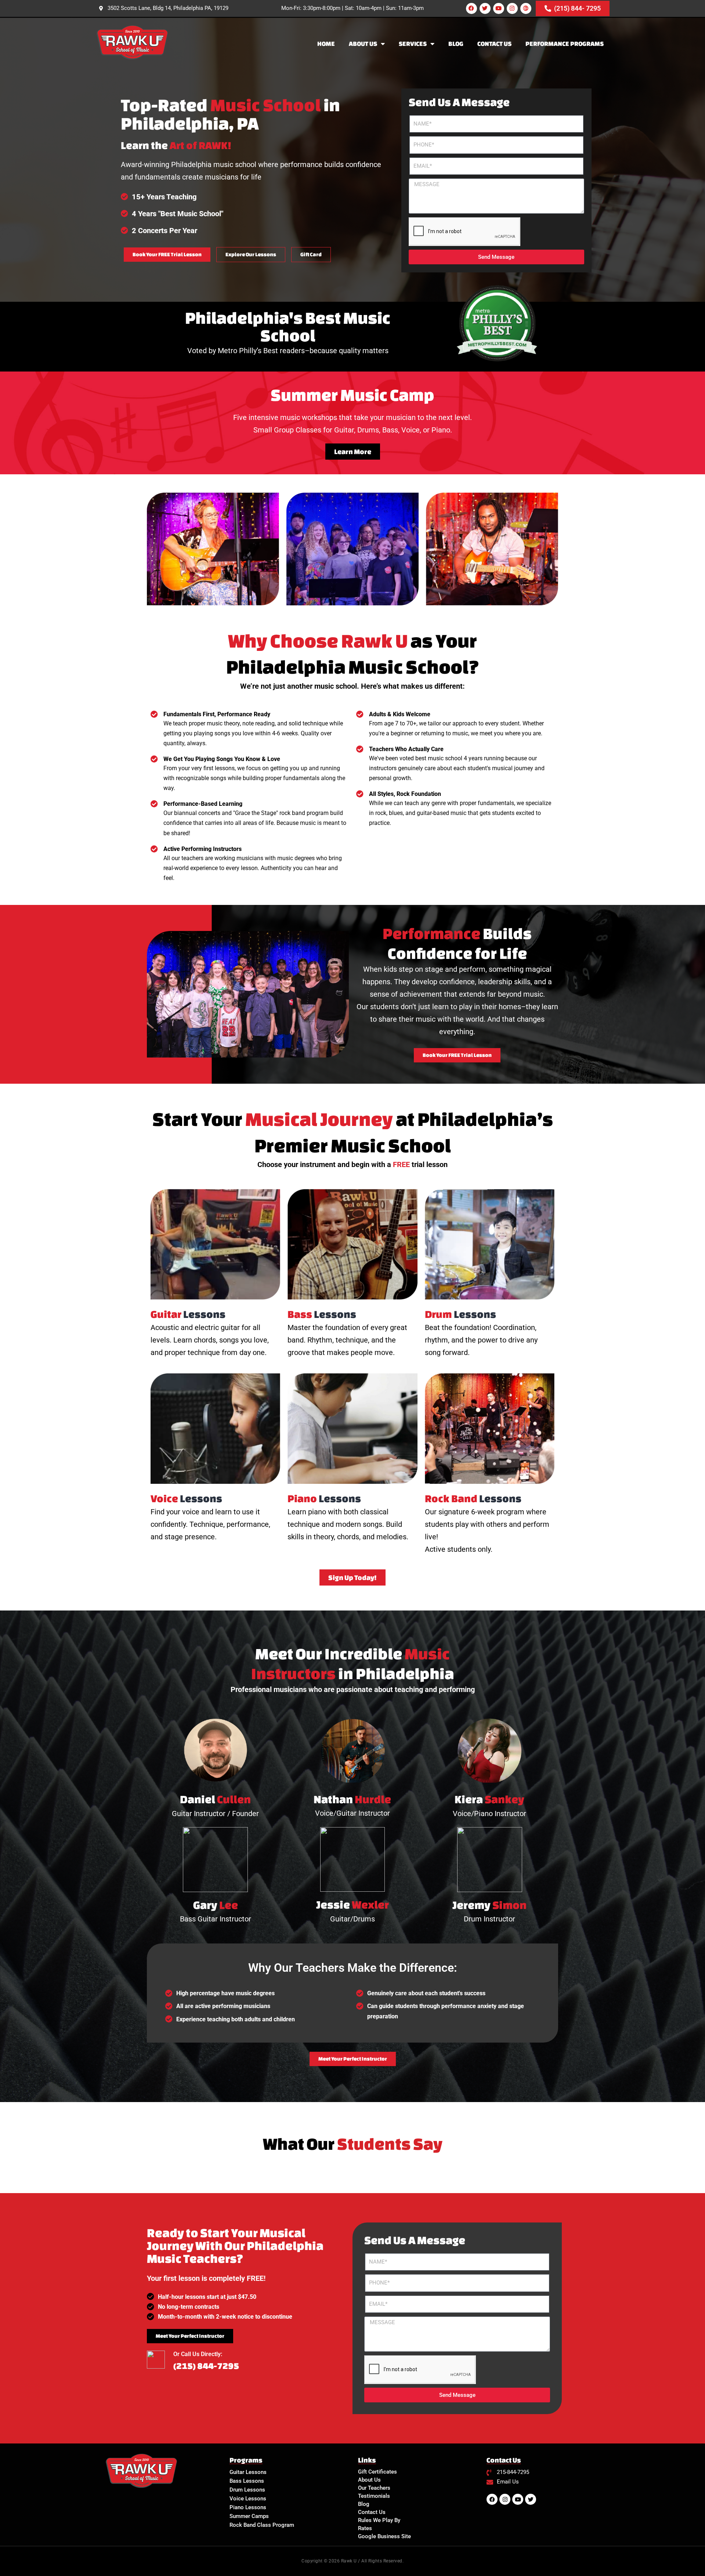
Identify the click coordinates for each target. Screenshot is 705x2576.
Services (413, 44)
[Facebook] (471, 8)
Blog (456, 44)
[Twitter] (485, 8)
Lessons (188, 1314)
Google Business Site (384, 2536)
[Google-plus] (526, 8)
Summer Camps (249, 2516)
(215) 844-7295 (206, 2366)
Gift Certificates (377, 2472)
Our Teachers (374, 2488)
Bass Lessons (247, 2481)
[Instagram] (512, 8)
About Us (363, 44)
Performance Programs (565, 44)
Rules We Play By (379, 2520)
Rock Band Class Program (262, 2525)
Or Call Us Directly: (198, 2354)
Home (326, 44)
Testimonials (374, 2496)
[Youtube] (499, 8)
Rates (365, 2528)
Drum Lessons (247, 2490)
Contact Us (494, 44)
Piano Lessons (248, 2507)
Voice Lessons (248, 2499)
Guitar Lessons (248, 2472)
